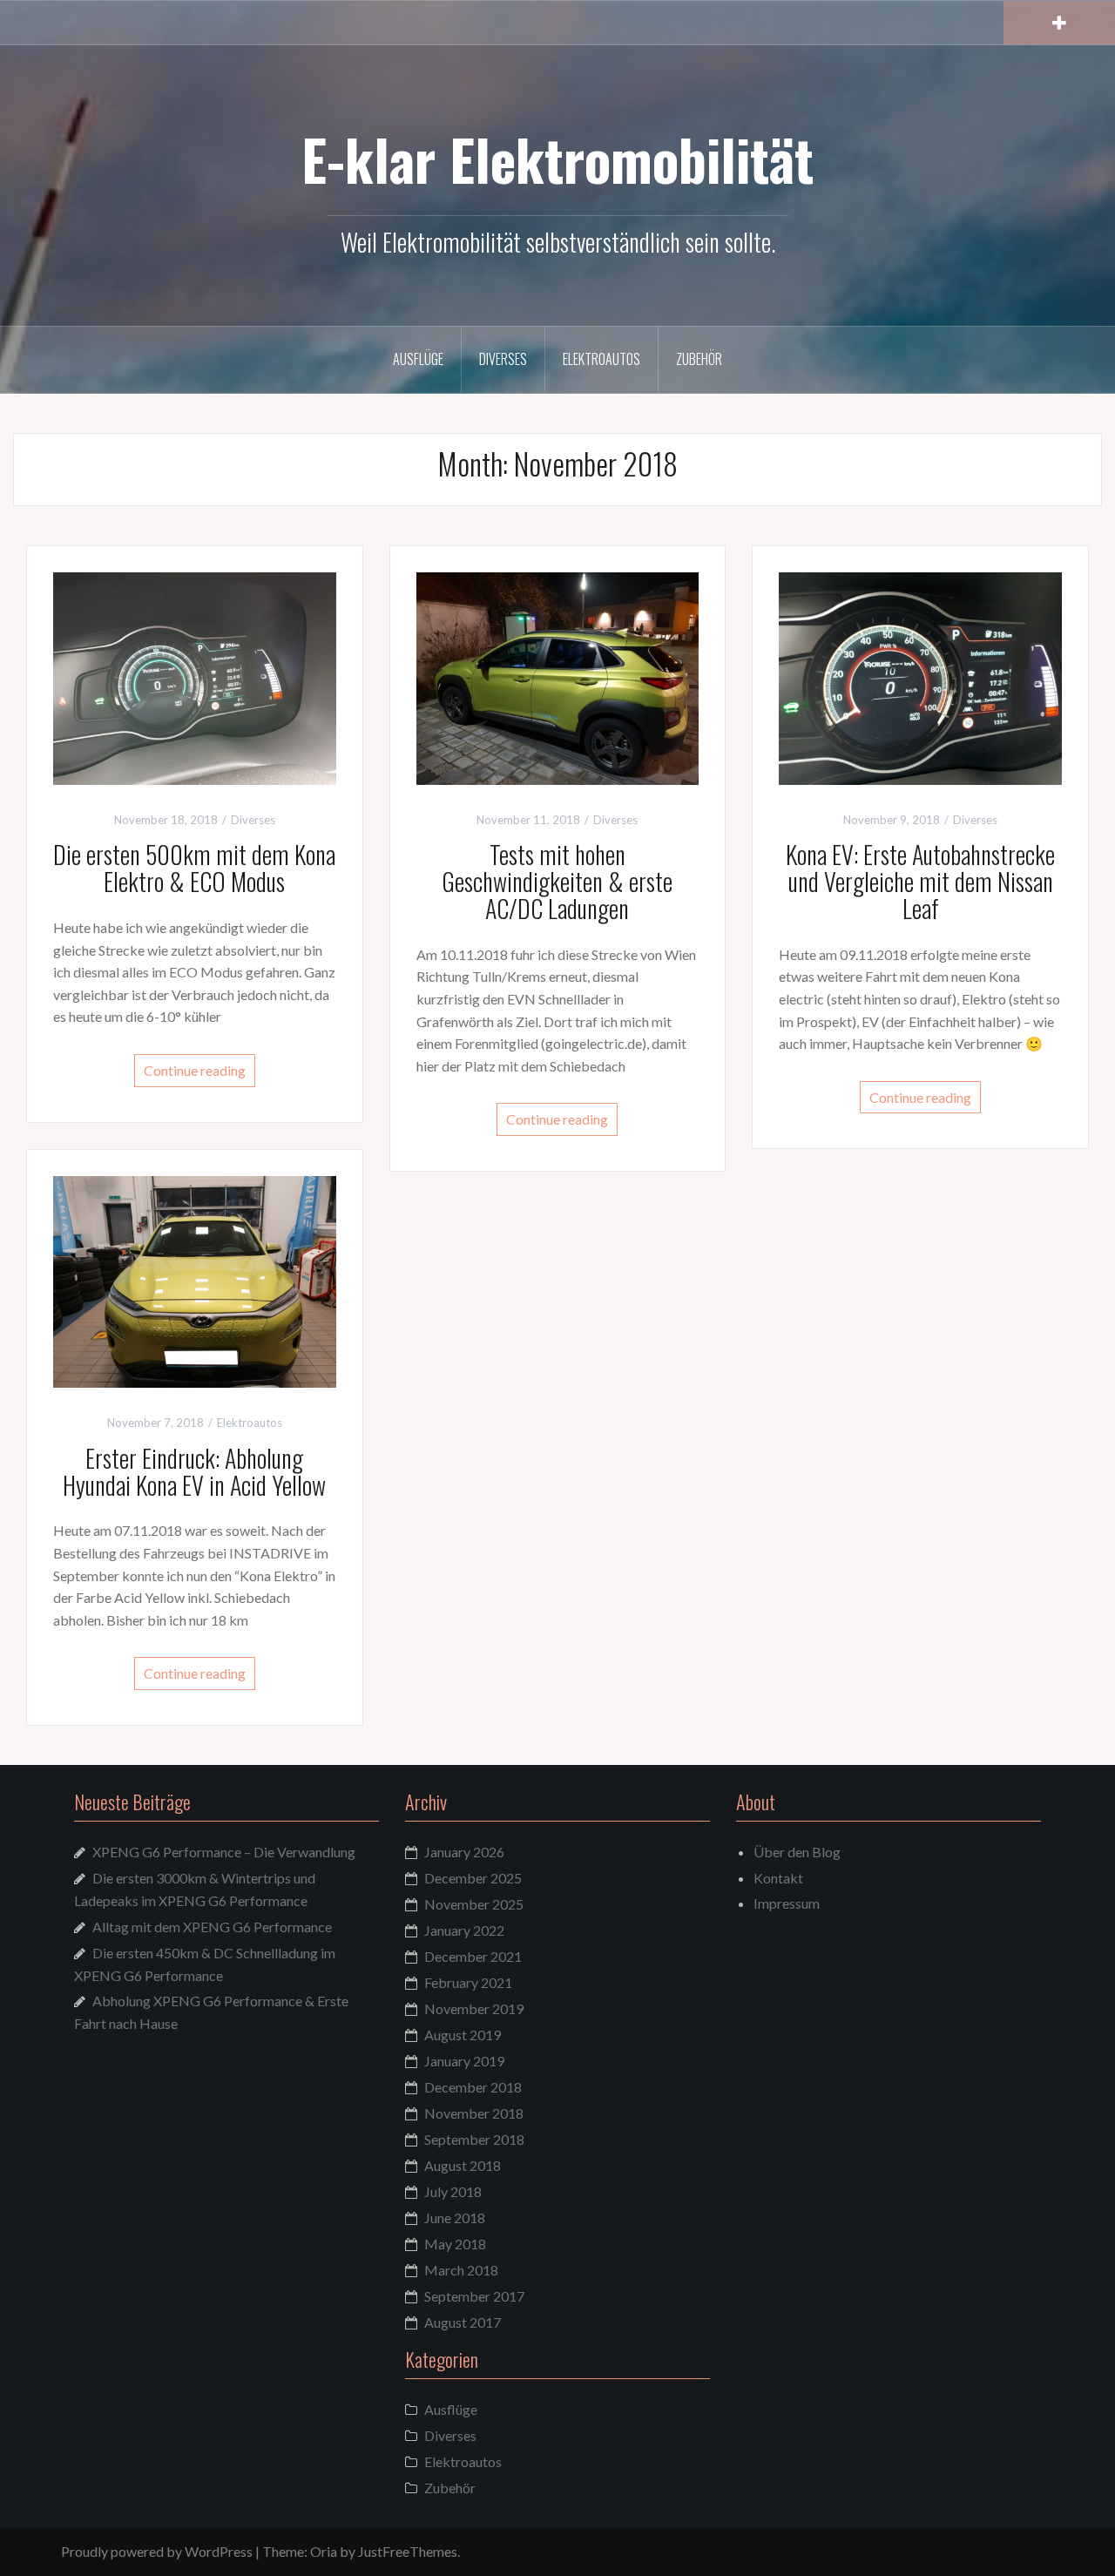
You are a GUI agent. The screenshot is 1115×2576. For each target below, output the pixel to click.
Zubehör (699, 359)
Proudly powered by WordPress (157, 2551)
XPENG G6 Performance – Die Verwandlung (224, 1852)
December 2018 (473, 2087)
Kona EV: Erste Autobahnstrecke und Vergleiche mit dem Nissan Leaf (920, 881)
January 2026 (464, 1852)
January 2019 (464, 2061)
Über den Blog (797, 1852)
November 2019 (474, 2008)
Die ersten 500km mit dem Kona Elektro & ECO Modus (194, 868)
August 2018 (463, 2165)
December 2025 (473, 1878)
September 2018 (474, 2139)
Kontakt (778, 1878)
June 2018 (455, 2218)
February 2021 (468, 1982)
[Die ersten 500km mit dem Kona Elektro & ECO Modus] (195, 676)
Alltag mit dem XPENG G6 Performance (212, 1927)
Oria (324, 2551)
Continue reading (195, 1070)
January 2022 (464, 1930)
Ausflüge (418, 359)
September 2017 (474, 2296)
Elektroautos (601, 359)
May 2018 (455, 2244)
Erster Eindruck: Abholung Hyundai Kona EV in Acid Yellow (194, 1471)
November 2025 (474, 1904)
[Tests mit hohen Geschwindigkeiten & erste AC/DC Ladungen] (558, 676)
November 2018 (474, 2113)
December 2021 (473, 1956)
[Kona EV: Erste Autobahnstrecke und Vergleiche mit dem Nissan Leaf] (920, 676)
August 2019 (463, 2035)
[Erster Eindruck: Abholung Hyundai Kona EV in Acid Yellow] (195, 1279)
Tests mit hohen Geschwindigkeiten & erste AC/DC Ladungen (557, 881)
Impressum (787, 1903)
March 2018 (461, 2270)
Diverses (503, 359)
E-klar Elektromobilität (557, 159)
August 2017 (463, 2322)
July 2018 (453, 2191)
